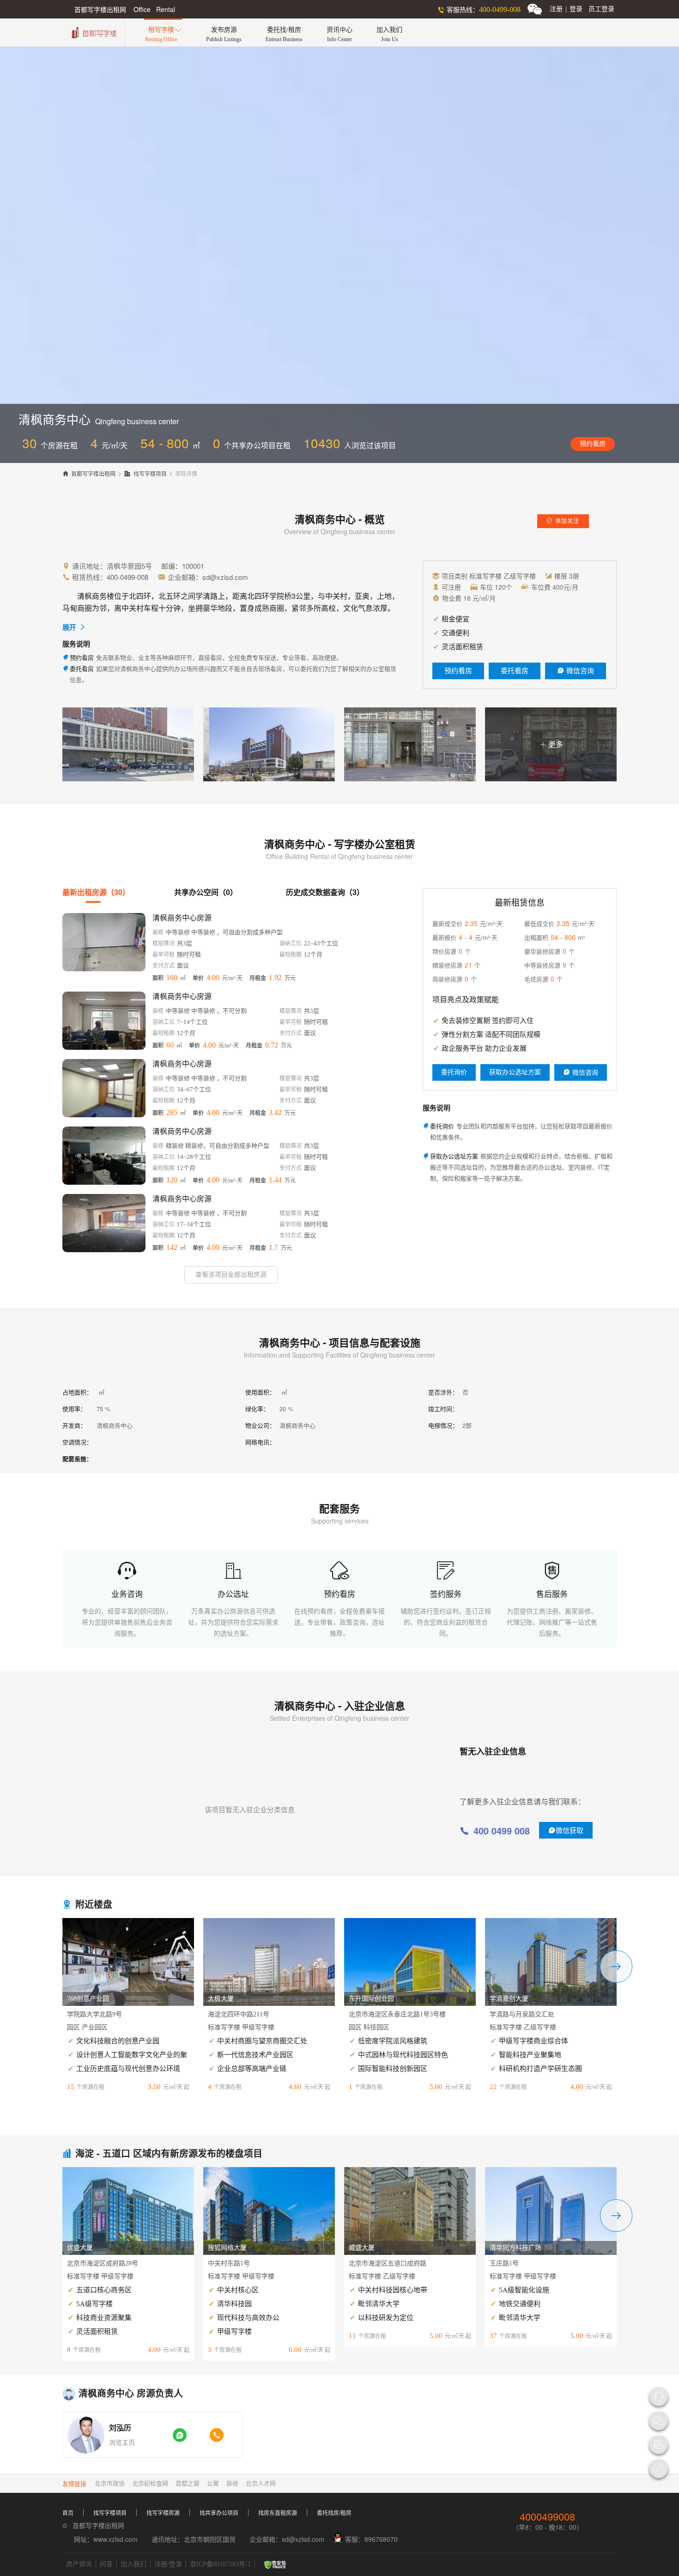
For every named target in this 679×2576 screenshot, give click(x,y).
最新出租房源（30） (96, 892)
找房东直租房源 (278, 2513)
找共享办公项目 (219, 2513)
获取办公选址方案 (515, 1072)
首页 (68, 2513)
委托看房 (515, 671)
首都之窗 (188, 2483)
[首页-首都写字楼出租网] (93, 32)
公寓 (213, 2483)
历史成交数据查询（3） (325, 892)
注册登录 (566, 9)
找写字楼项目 (145, 474)
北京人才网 (261, 2483)
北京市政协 (110, 2483)
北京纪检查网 (150, 2483)
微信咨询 (576, 671)
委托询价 (454, 1072)
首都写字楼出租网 (89, 474)
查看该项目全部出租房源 (231, 1275)
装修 (232, 2483)
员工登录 (601, 9)
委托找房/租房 (334, 2513)
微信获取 (566, 1830)
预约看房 (593, 444)
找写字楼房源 (163, 2513)
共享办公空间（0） (206, 892)
